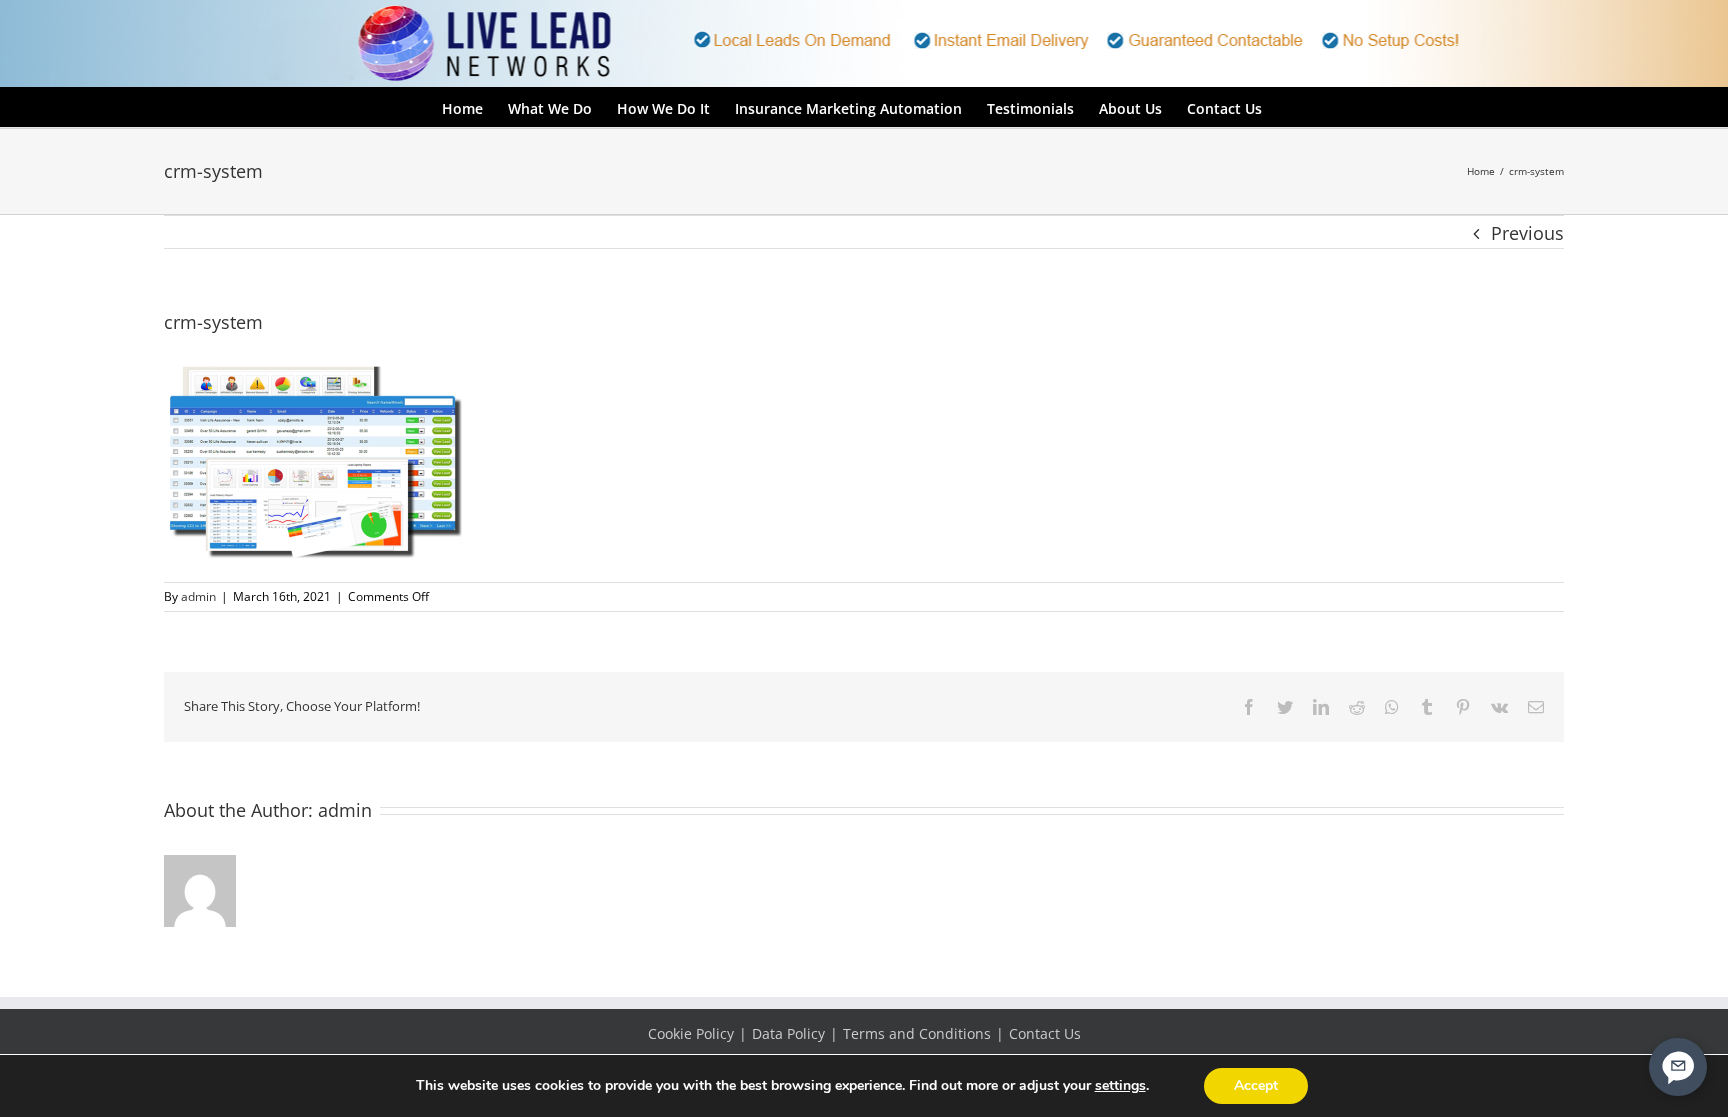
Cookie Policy (691, 1033)
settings (1120, 1086)
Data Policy (788, 1033)
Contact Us (1045, 1033)
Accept (1256, 1085)
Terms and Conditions (917, 1033)
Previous (1527, 233)
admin (198, 596)
